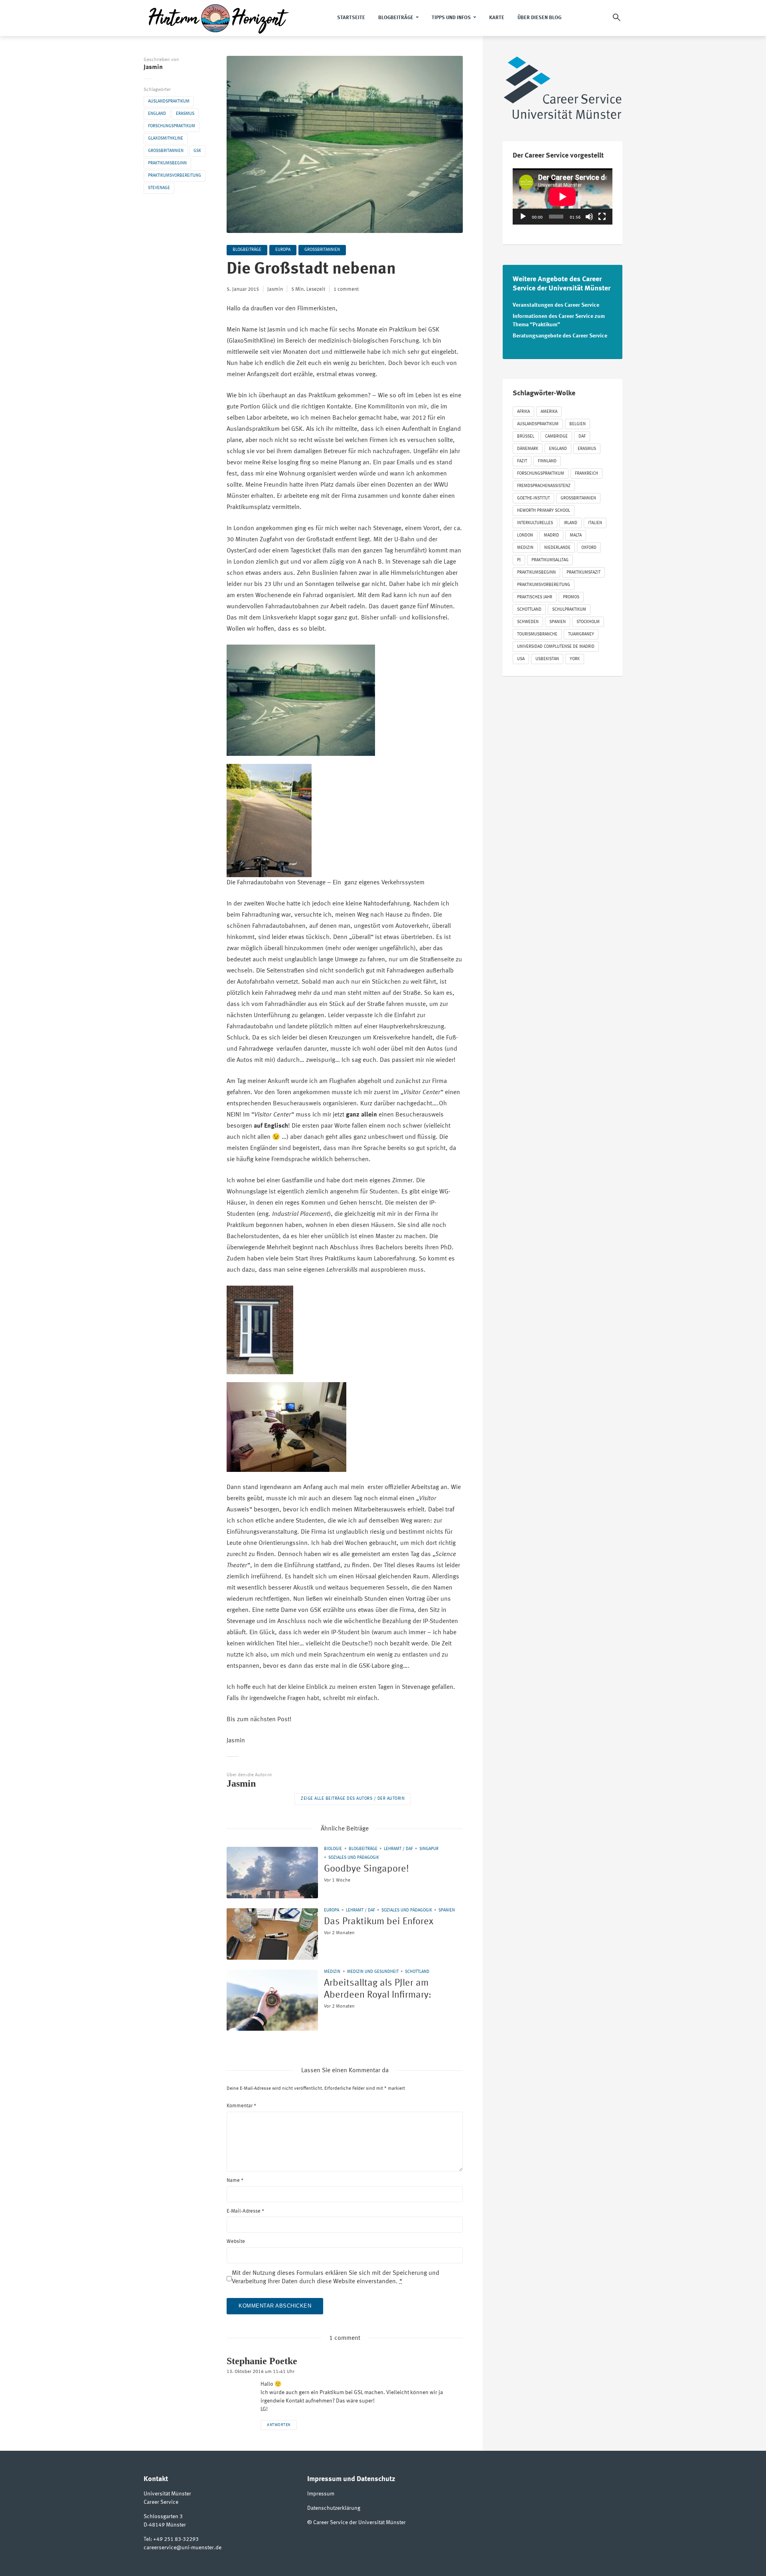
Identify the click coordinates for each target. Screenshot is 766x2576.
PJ (519, 560)
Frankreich (586, 474)
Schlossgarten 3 (163, 2517)
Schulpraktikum (569, 610)
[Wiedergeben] (523, 217)
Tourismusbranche (537, 634)
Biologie (333, 1849)
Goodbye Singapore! (366, 1869)
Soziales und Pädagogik (354, 1858)
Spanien (447, 1910)
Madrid (551, 536)
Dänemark (528, 449)
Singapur (429, 1849)
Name (235, 2181)
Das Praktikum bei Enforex (379, 1922)
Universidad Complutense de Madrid (556, 647)
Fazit (522, 461)
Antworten (279, 2425)
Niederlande (557, 548)
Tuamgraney (581, 634)
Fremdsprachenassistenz (544, 486)
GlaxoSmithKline (166, 139)
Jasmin (153, 67)
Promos (571, 597)
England (157, 114)
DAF (582, 437)
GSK (197, 151)
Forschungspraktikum (172, 126)
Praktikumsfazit (583, 573)
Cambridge (556, 437)
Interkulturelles (535, 523)
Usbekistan (547, 659)
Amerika (549, 412)
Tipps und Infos (451, 18)
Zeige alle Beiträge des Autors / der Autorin (353, 1799)
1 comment (346, 289)
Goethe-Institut (533, 498)
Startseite (351, 18)
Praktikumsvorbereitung (175, 176)
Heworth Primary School (544, 511)
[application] (563, 196)
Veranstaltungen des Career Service (556, 305)
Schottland (417, 1972)
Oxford (589, 548)
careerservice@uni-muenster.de (183, 2548)
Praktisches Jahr (535, 597)
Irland (571, 523)
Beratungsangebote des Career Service (560, 336)
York (575, 659)
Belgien (577, 424)
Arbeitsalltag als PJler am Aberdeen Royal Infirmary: (378, 1989)
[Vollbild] (602, 217)
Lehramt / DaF (398, 1849)
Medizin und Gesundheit (373, 1972)
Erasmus (185, 114)
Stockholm (588, 622)
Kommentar (241, 2106)
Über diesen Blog (539, 18)
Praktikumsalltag (550, 560)
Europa (283, 250)
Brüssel (526, 437)
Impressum (321, 2494)
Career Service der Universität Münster (359, 2523)
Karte (497, 18)
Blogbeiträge (396, 18)
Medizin (332, 1972)
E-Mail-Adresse (245, 2211)
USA (521, 659)
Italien (595, 523)
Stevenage (159, 188)
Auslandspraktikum (169, 102)
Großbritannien (166, 151)
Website (236, 2242)
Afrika (523, 412)
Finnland (547, 461)
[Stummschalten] (589, 217)
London (525, 536)
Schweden (528, 622)
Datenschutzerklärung (334, 2508)
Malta (576, 536)
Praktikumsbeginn (167, 163)
